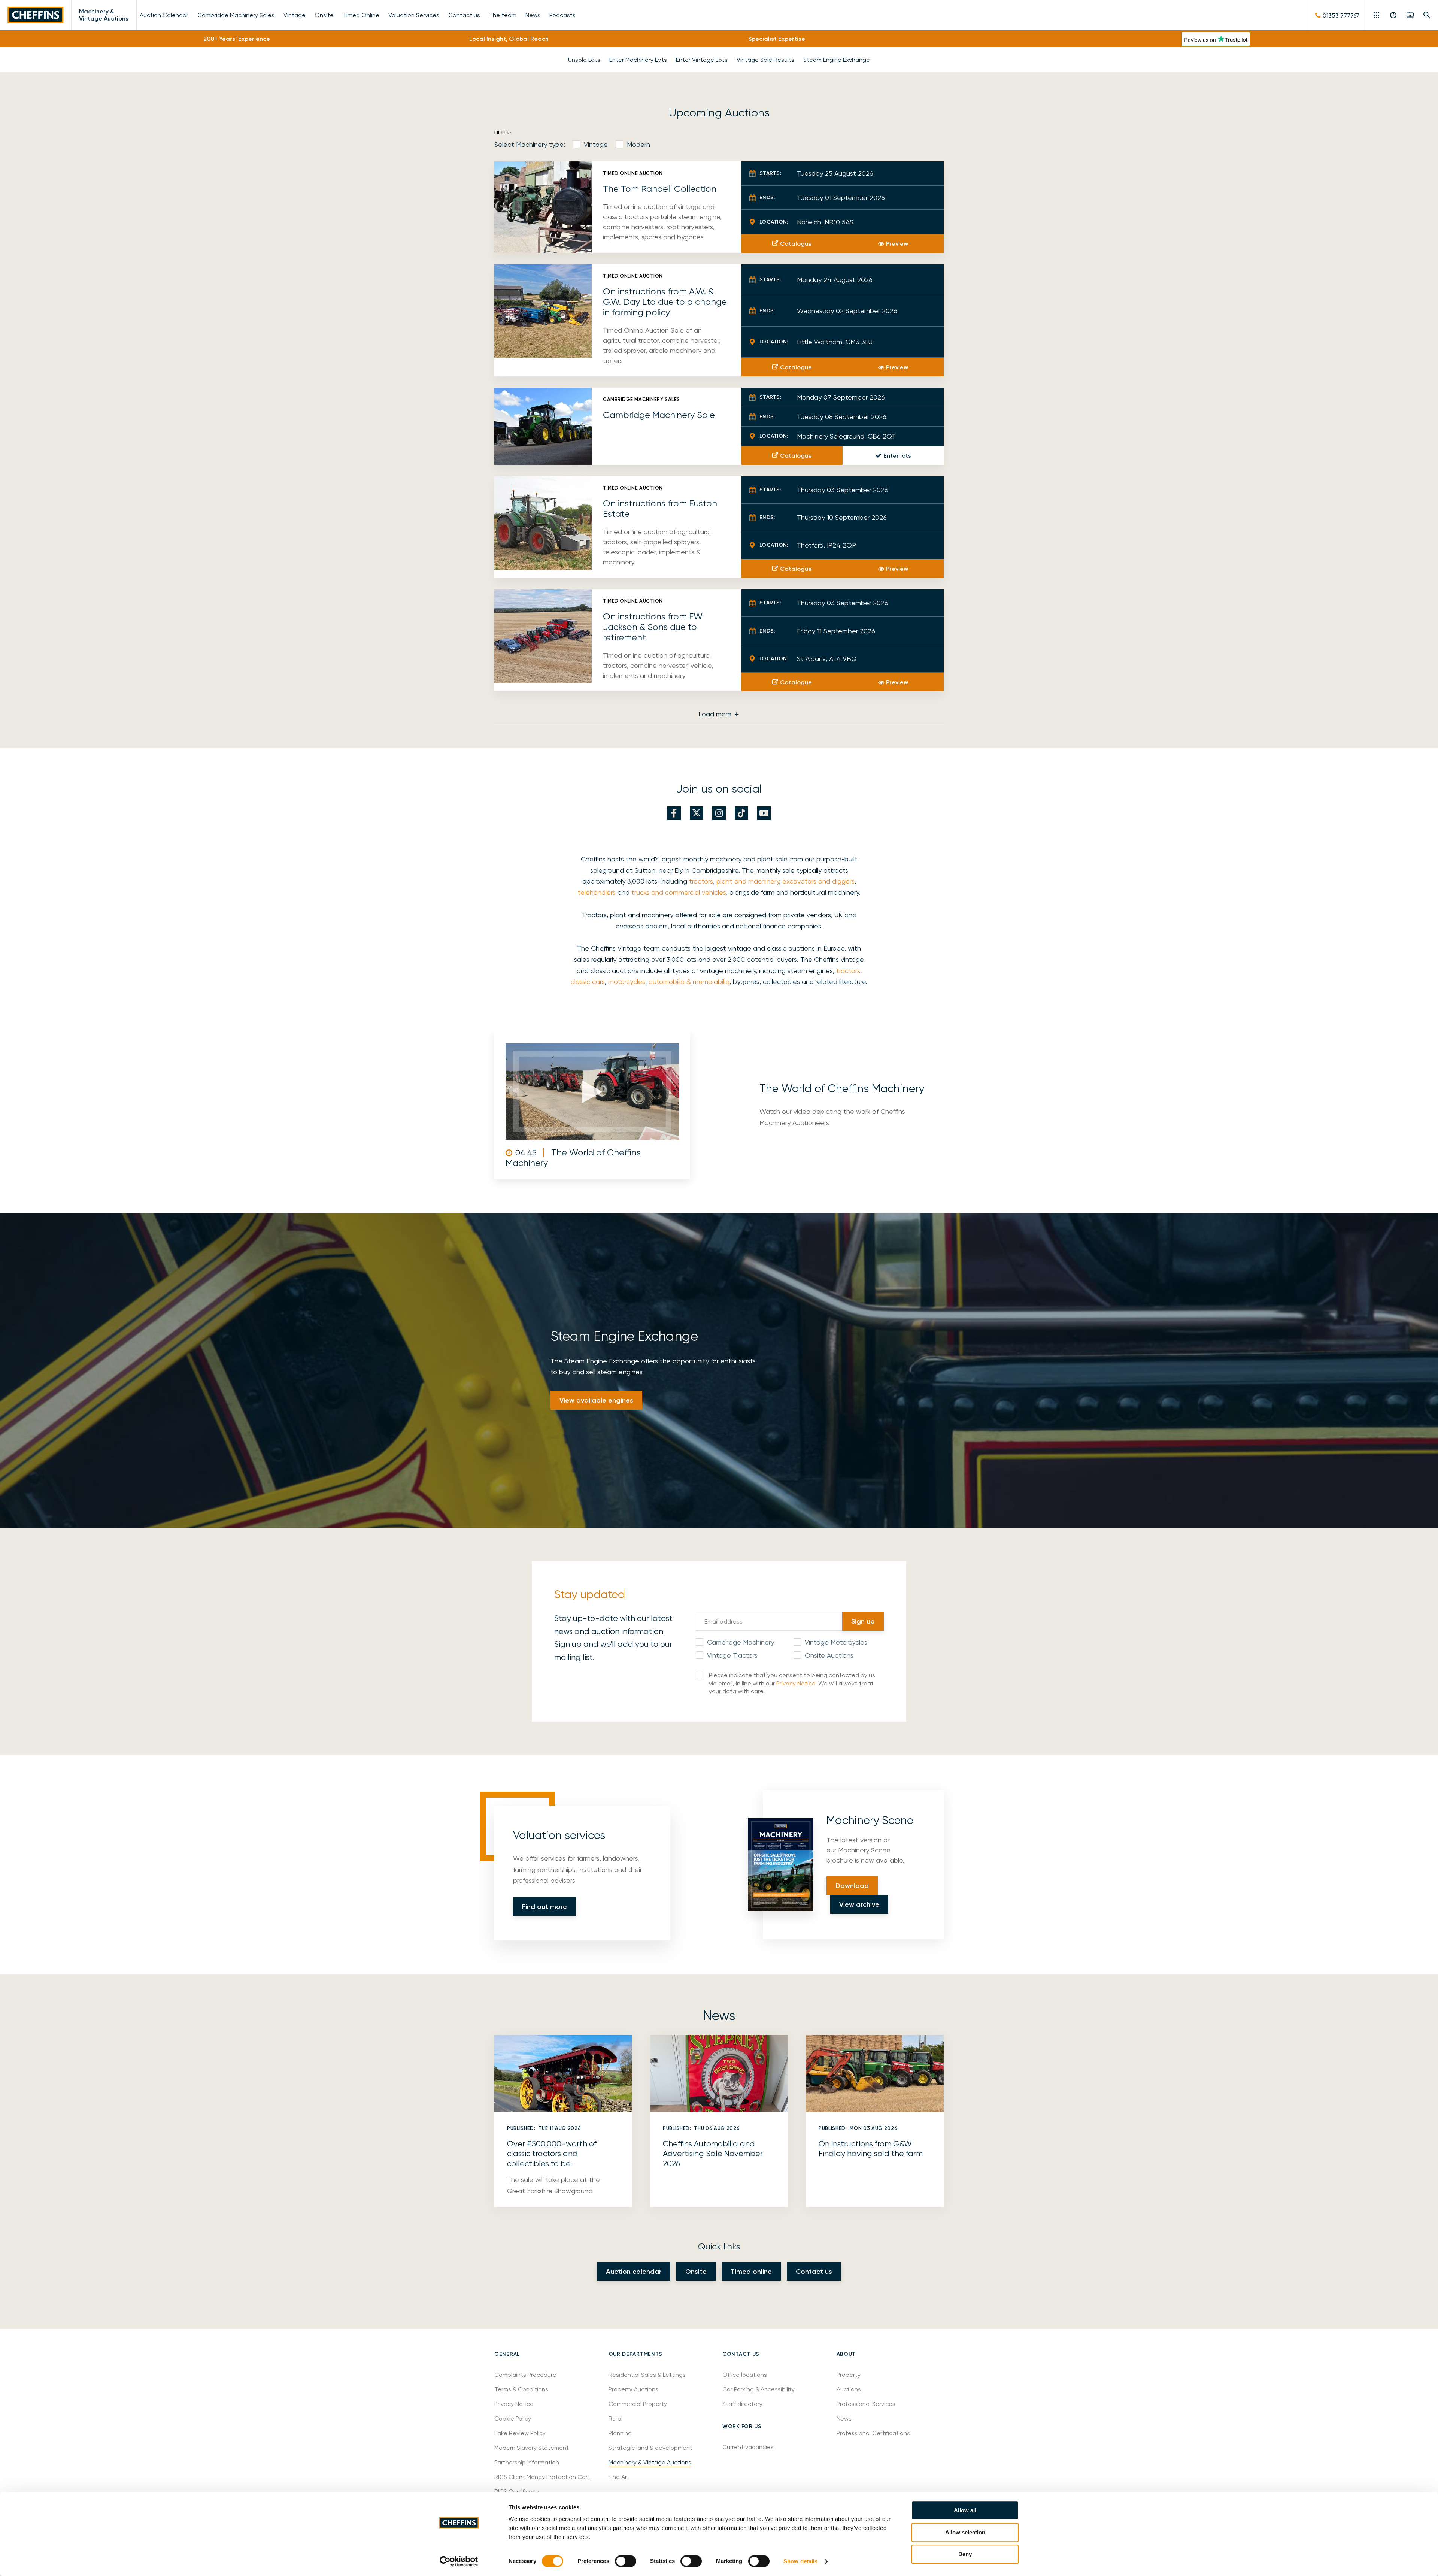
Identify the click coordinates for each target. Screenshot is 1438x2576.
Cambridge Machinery (741, 1642)
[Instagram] (719, 813)
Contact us (814, 2272)
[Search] (1427, 15)
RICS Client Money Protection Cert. (543, 2477)
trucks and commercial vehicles (679, 892)
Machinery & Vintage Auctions (104, 15)
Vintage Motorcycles (836, 1642)
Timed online (751, 2272)
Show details (800, 2561)
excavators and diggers (818, 881)
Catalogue (796, 244)
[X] (697, 813)
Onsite (696, 2272)
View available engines (596, 1400)
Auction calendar (634, 2272)
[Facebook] (674, 813)
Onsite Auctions (829, 1655)
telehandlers (597, 892)
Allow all (965, 2510)
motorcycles (627, 981)
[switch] (626, 2561)
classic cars (588, 981)
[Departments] (1377, 15)
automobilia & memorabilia (689, 981)
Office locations (745, 2375)
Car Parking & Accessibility (759, 2389)
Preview (897, 244)
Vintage (596, 144)
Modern (638, 144)
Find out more (544, 1907)
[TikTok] (741, 813)
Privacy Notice (796, 1683)
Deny (965, 2554)
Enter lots (897, 456)
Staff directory (742, 2404)
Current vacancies (748, 2447)
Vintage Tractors (732, 1655)
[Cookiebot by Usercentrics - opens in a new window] (459, 2561)
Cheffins (36, 15)
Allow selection (965, 2532)
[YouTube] (764, 813)
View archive (859, 1904)
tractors (701, 881)
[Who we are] (1394, 15)
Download (852, 1886)
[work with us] (1410, 15)
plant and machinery (748, 881)
